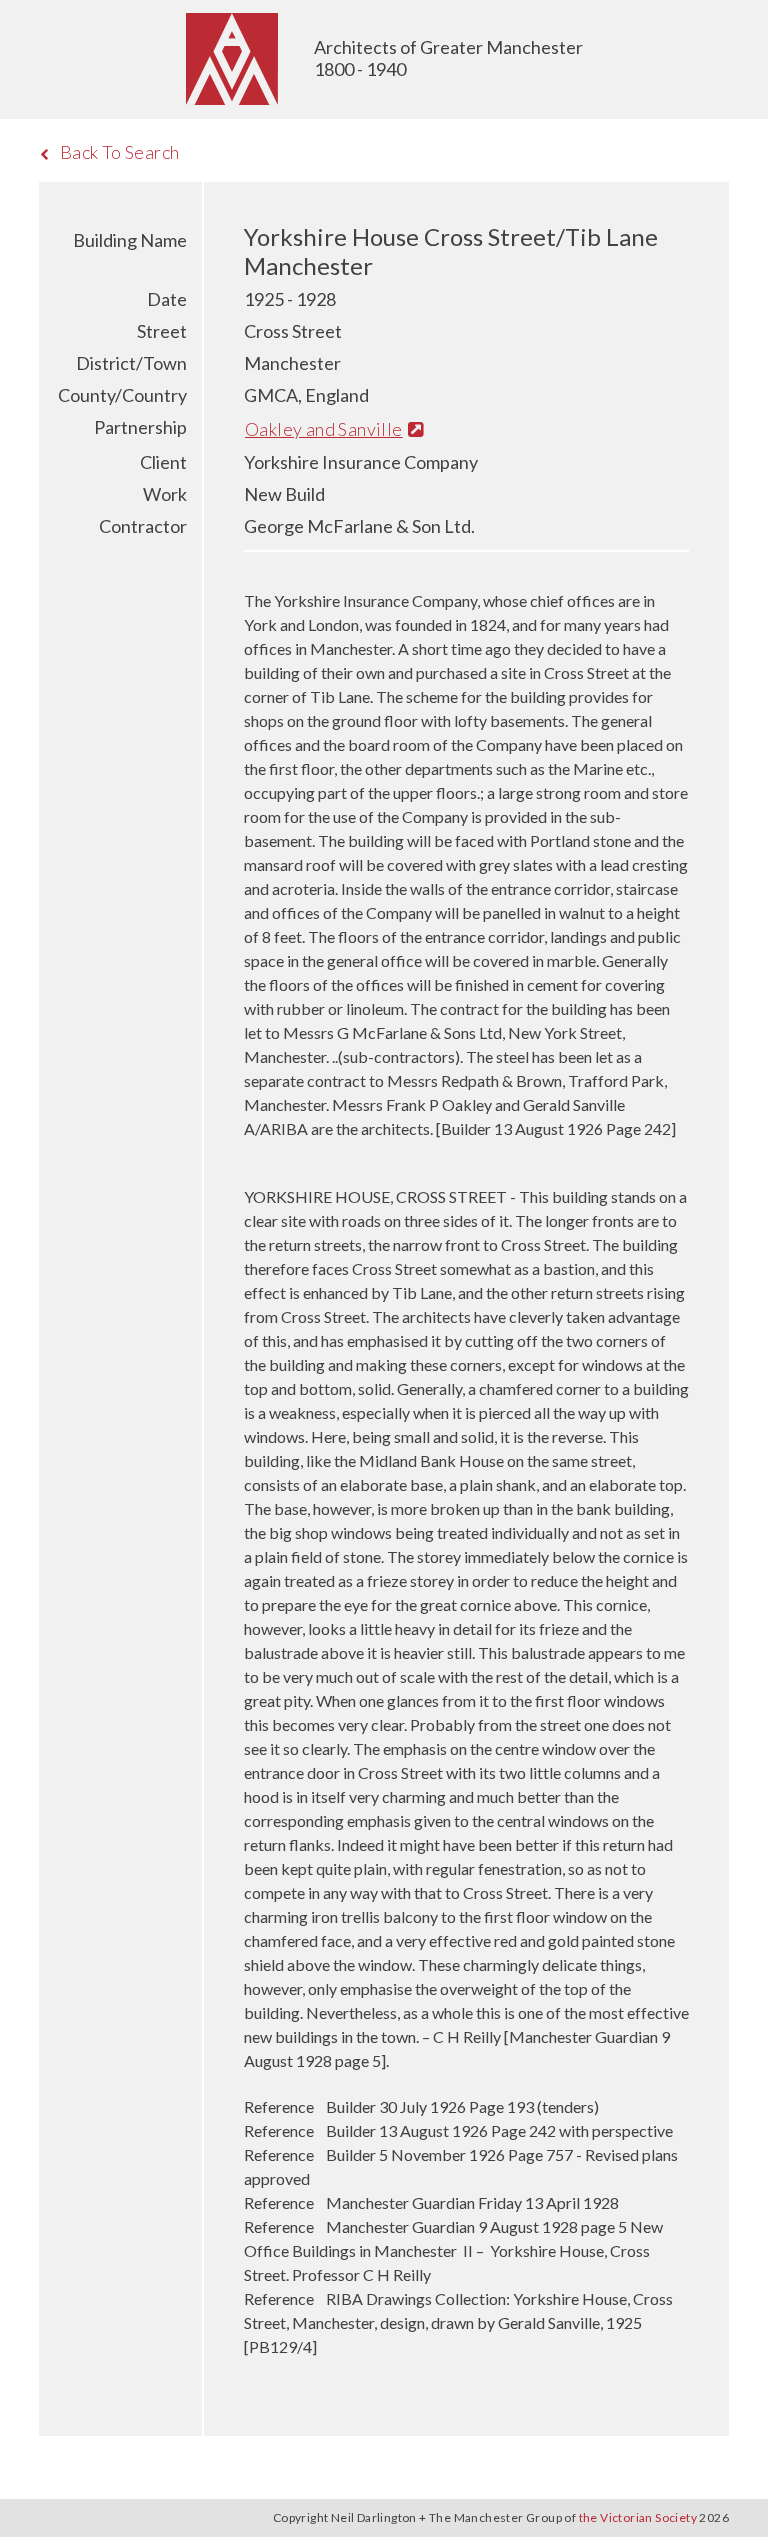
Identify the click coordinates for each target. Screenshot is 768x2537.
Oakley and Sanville (324, 429)
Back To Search (120, 152)
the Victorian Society (638, 2517)
